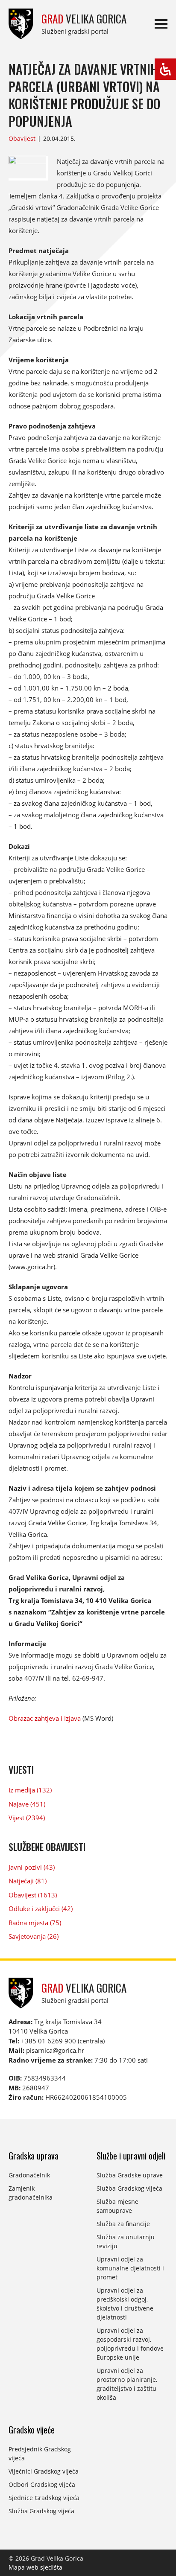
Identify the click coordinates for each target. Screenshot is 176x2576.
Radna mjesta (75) (35, 1923)
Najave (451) (27, 1804)
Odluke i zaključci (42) (41, 1909)
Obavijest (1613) (33, 1895)
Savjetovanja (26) (34, 1936)
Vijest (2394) (27, 1818)
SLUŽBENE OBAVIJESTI (47, 1847)
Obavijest (22, 138)
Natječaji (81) (28, 1881)
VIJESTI (21, 1769)
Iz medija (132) (30, 1790)
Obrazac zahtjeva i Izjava (45, 1718)
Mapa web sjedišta (35, 2567)
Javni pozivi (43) (32, 1867)
